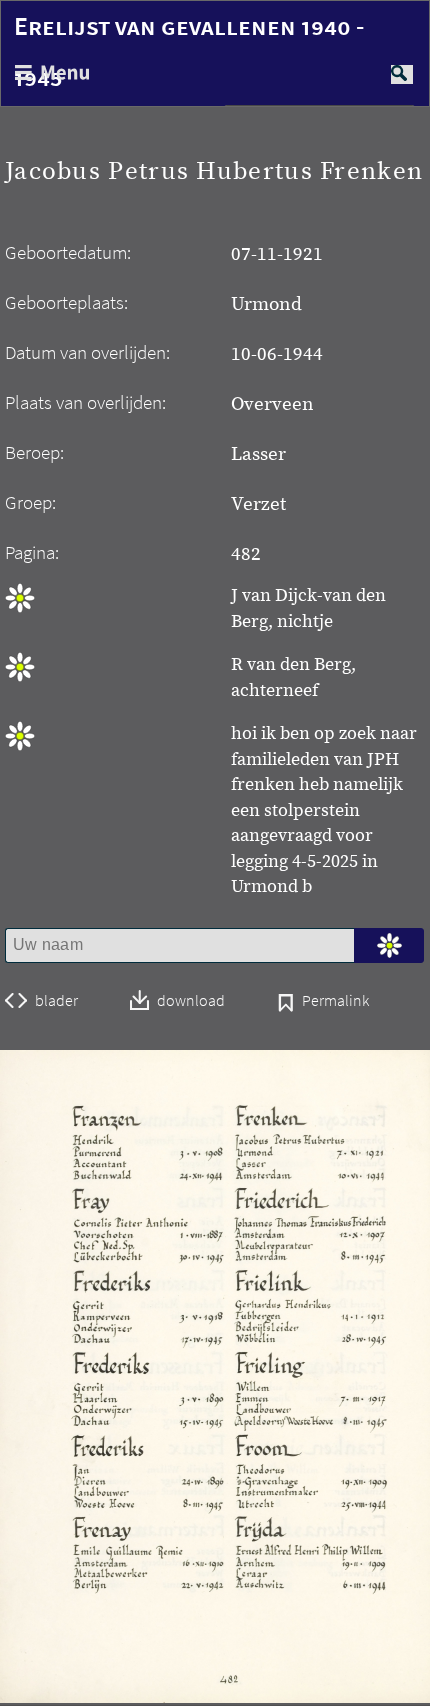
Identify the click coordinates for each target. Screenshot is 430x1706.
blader (56, 1001)
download (191, 1001)
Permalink (335, 1002)
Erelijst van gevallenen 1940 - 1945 (189, 51)
